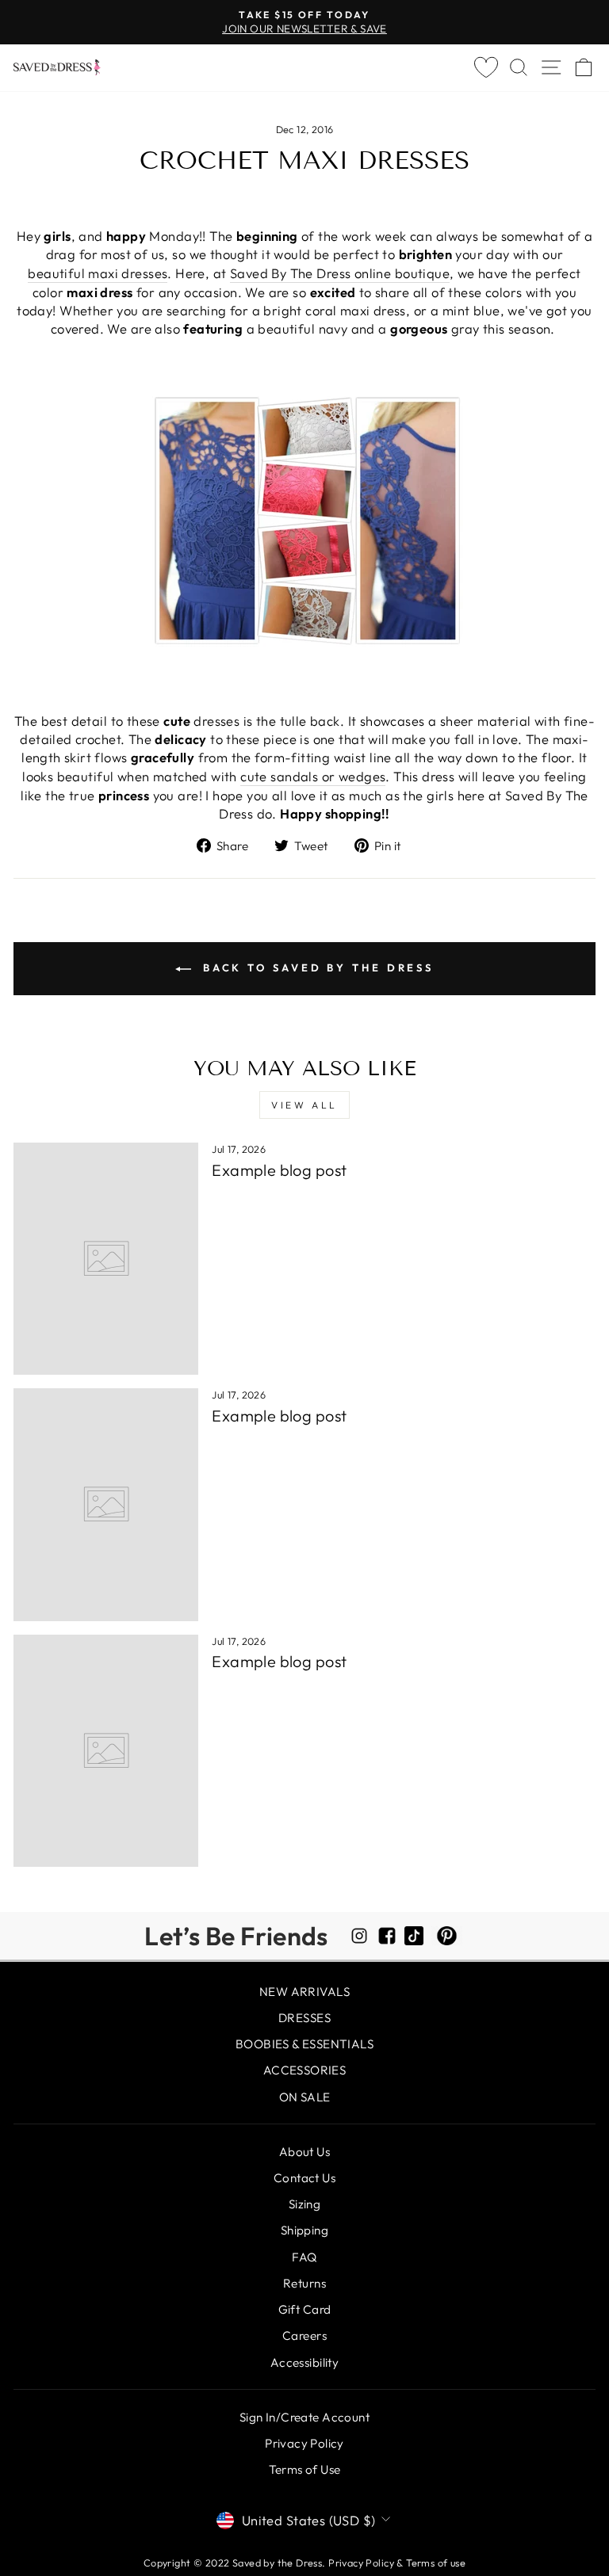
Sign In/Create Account (304, 2417)
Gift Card (305, 2309)
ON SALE (305, 2097)
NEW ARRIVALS (304, 1992)
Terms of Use (305, 2469)
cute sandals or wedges (313, 776)
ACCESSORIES (305, 2070)
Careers (304, 2336)
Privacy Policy (304, 2443)
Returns (304, 2283)
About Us (304, 2152)
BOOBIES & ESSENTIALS (304, 2044)
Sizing (304, 2204)
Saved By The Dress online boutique (340, 273)
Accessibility (304, 2362)
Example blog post (279, 1170)
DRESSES (304, 2018)
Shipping (304, 2230)
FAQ (304, 2257)
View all (304, 1105)
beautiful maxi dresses (98, 273)
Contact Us (304, 2178)
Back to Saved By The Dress (316, 967)
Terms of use (436, 2563)
